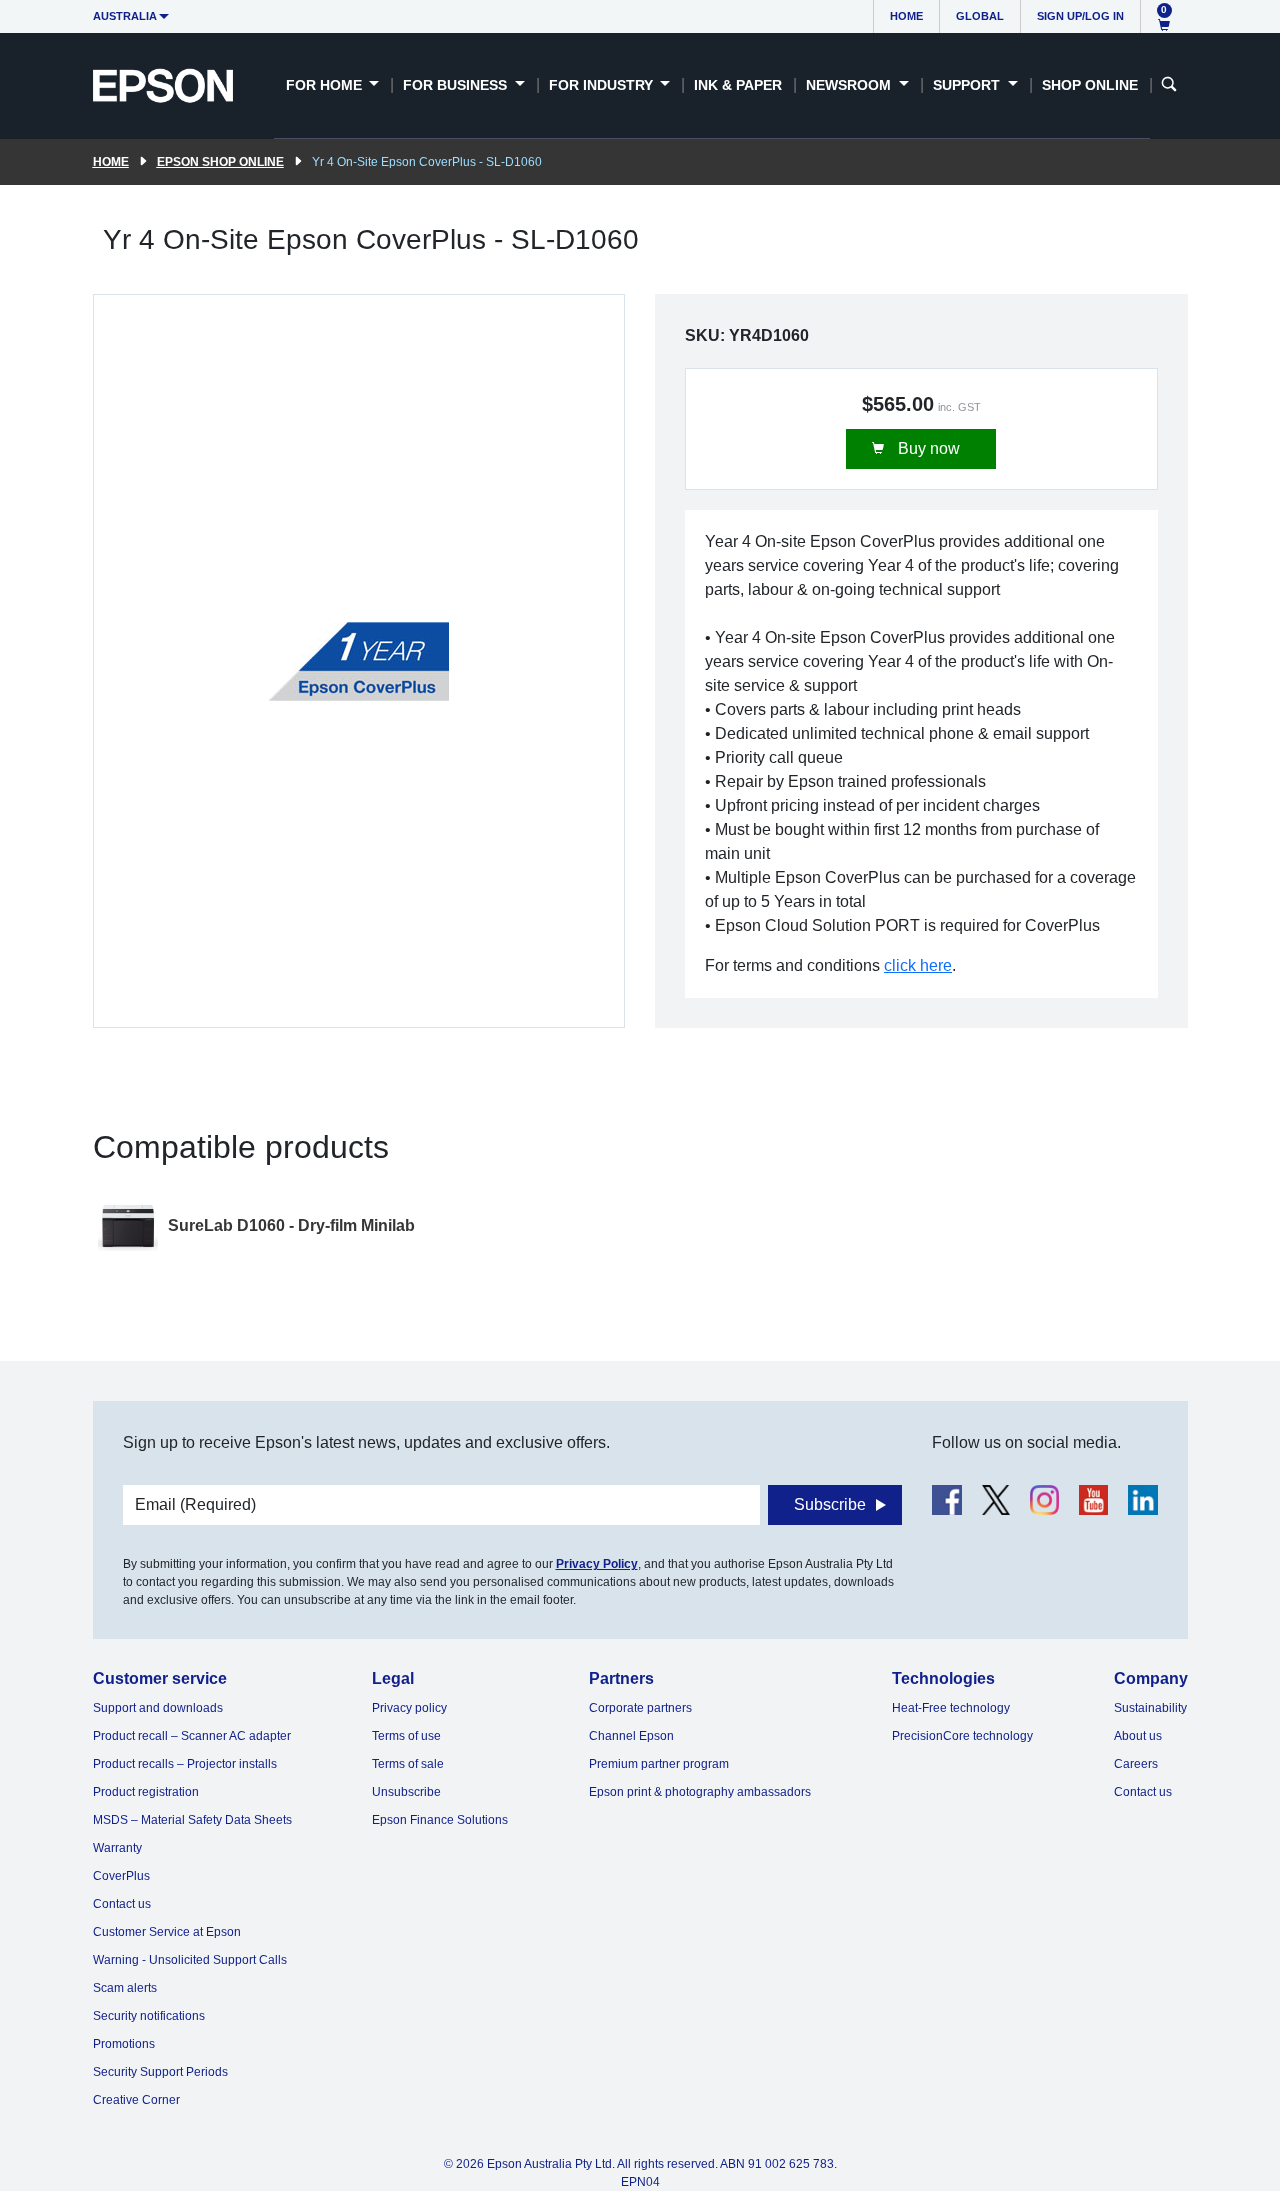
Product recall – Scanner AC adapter (192, 1736)
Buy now (927, 448)
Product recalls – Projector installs (185, 1764)
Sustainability (1150, 1708)
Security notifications (149, 2016)
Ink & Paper (738, 85)
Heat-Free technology (951, 1708)
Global (980, 16)
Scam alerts (125, 1988)
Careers (1136, 1764)
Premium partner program (659, 1764)
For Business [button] (457, 85)
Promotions (124, 2044)
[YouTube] (1093, 1499)
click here (918, 965)
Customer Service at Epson (167, 1932)
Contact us (122, 1904)
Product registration (146, 1792)
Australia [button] (125, 16)
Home (906, 16)
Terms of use (406, 1736)
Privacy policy (409, 1708)
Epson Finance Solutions (440, 1820)
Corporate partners (640, 1708)
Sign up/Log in (1080, 16)
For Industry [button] (603, 85)
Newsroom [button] (850, 85)
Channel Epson (631, 1736)
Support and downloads (158, 1708)
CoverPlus (121, 1876)
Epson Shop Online (220, 162)
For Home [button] (326, 85)
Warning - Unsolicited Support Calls (190, 1960)
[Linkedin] (1142, 1499)
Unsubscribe (406, 1792)
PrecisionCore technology (962, 1736)
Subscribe (830, 1504)
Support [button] (968, 85)
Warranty (117, 1848)
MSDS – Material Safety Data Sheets (192, 1820)
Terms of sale (408, 1764)
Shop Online (1090, 85)
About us (1138, 1736)
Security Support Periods (160, 2072)
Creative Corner (136, 2100)
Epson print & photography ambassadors (700, 1792)
